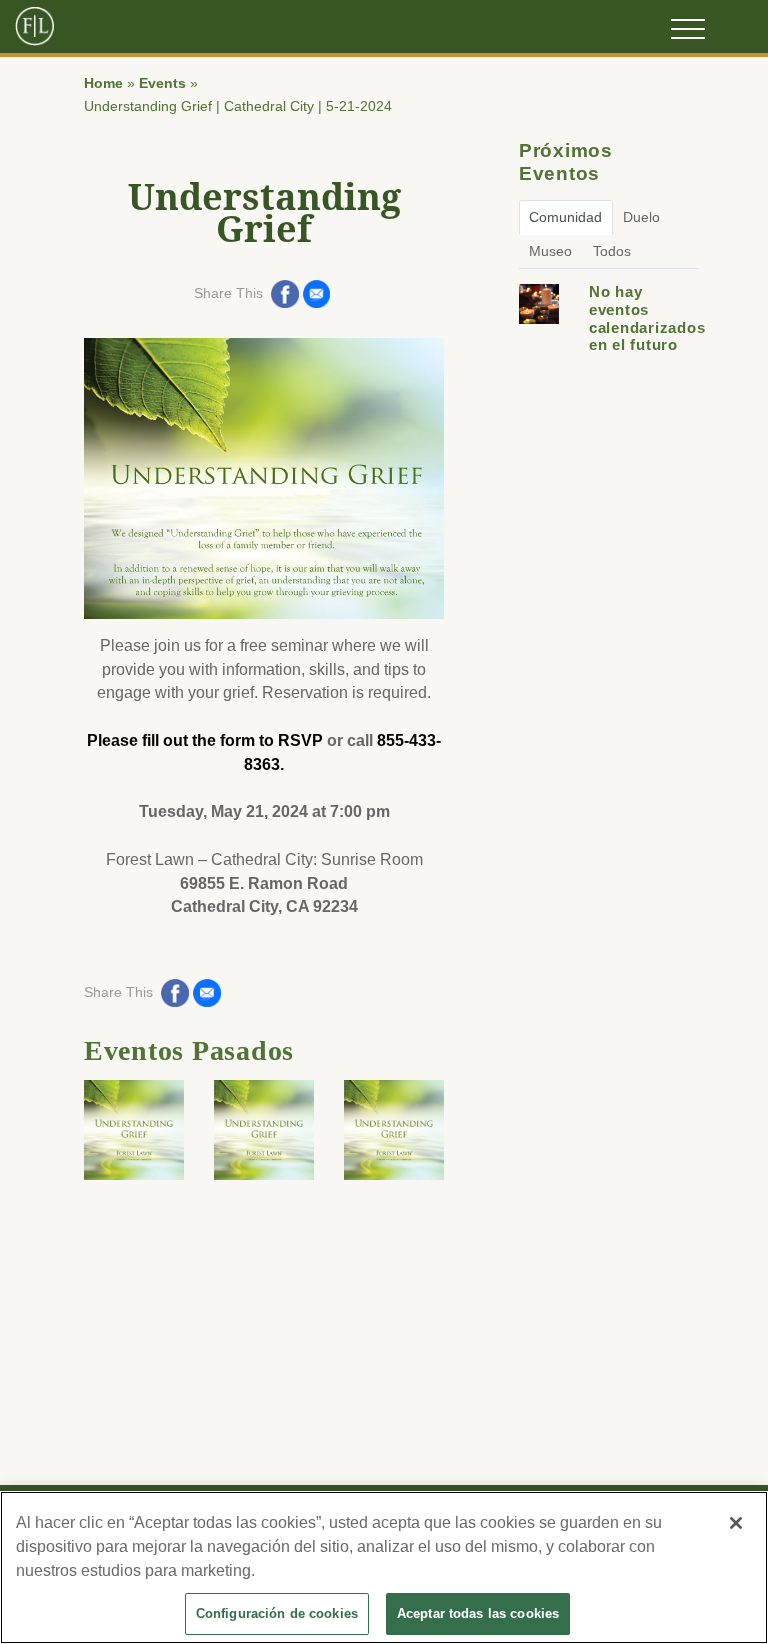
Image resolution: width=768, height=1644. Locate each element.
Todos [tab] (612, 251)
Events (162, 83)
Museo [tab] (550, 251)
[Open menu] (688, 29)
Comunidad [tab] (565, 217)
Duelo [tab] (641, 217)
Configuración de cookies (277, 1613)
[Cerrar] (736, 1523)
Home (103, 83)
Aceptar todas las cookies (478, 1613)
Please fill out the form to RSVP (205, 740)
